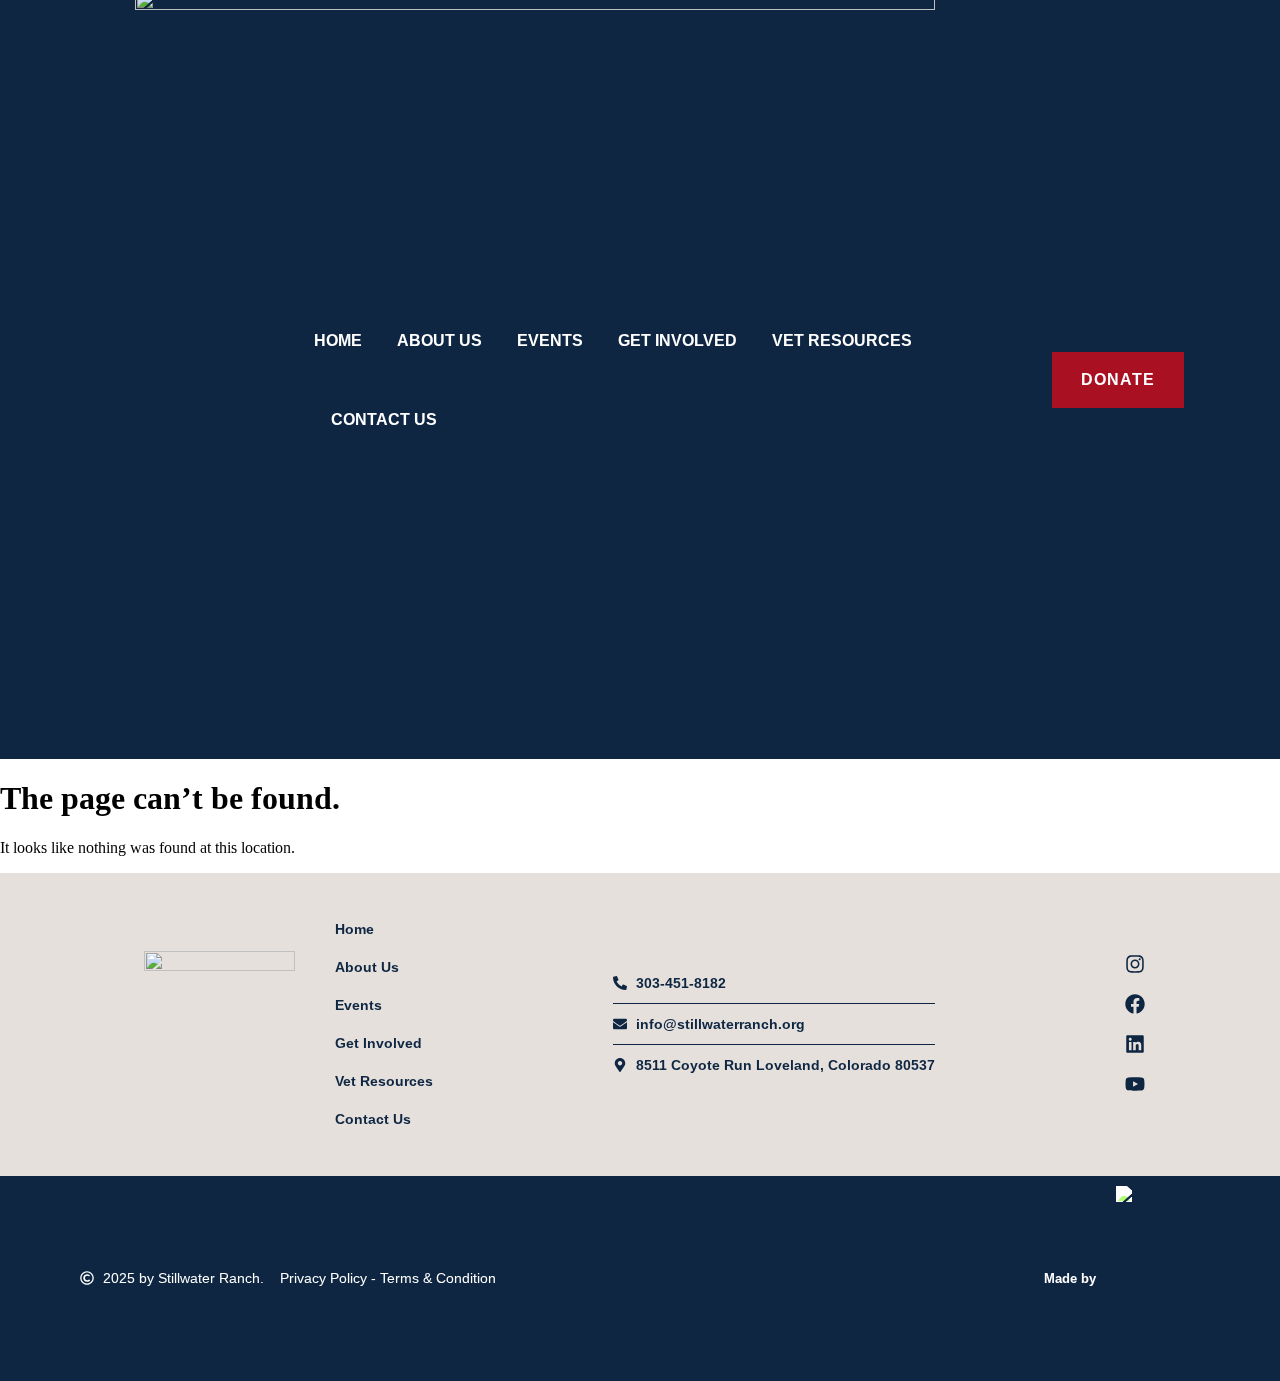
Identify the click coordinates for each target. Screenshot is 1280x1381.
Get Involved (677, 340)
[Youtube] (1135, 1084)
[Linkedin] (1135, 1044)
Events (550, 340)
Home (338, 340)
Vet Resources (842, 340)
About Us (439, 340)
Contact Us (384, 419)
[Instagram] (1135, 964)
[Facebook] (1135, 1004)
